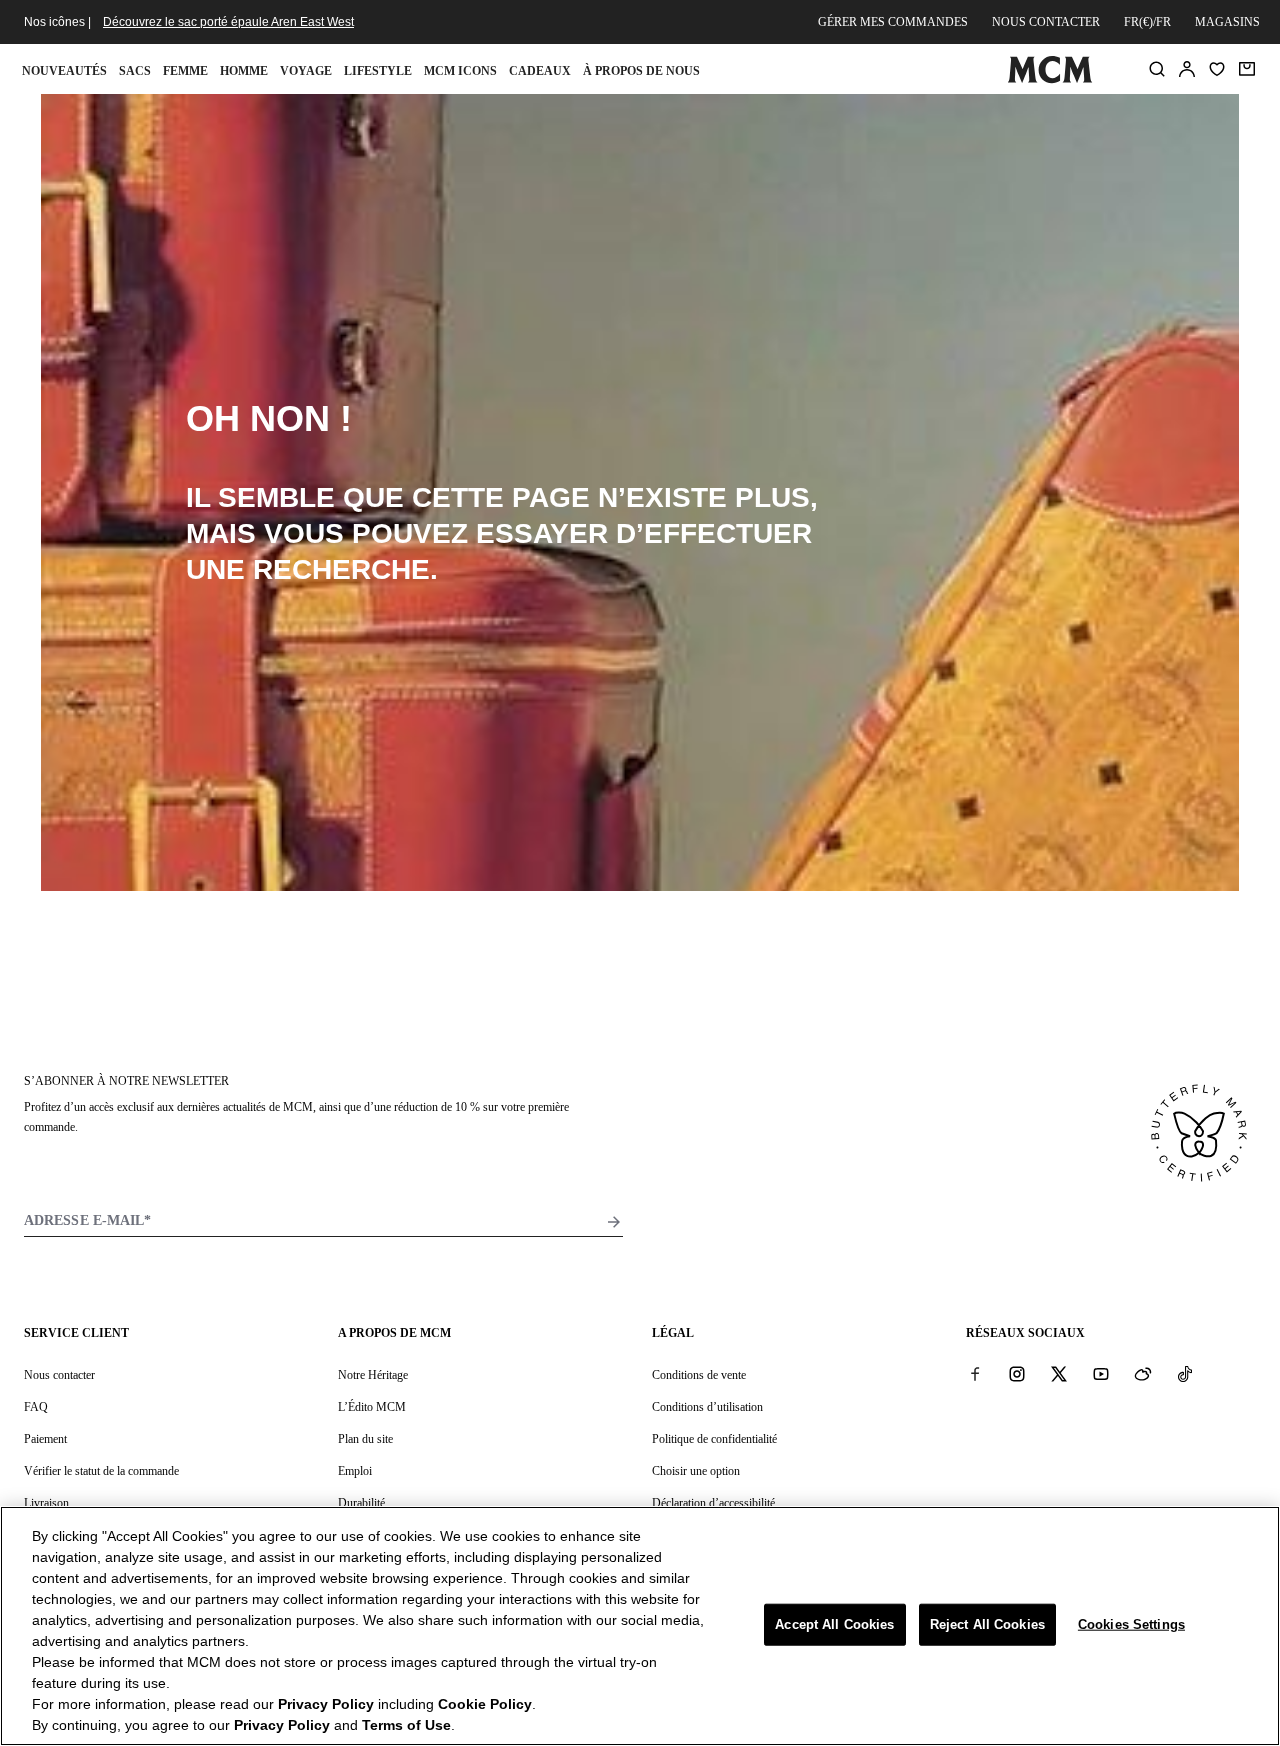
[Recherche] (1157, 69)
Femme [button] (185, 71)
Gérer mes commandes (893, 22)
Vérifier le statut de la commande (101, 1471)
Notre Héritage (373, 1375)
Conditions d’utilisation (707, 1407)
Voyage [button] (306, 71)
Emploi (355, 1471)
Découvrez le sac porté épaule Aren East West (228, 22)
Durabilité (361, 1503)
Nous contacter (1046, 22)
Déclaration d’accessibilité (713, 1503)
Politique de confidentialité (714, 1439)
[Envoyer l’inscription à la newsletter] (614, 1222)
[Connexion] (1187, 69)
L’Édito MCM (372, 1407)
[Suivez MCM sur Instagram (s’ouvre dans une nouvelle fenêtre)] (1017, 1374)
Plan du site (365, 1439)
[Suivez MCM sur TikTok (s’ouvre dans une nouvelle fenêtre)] (1185, 1374)
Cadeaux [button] (540, 71)
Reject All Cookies (987, 1624)
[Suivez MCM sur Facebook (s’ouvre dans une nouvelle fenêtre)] (975, 1374)
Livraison (46, 1503)
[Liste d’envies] (1217, 69)
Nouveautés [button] (64, 71)
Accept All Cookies (834, 1624)
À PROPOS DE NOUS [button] (641, 71)
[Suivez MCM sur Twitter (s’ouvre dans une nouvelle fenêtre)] (1059, 1374)
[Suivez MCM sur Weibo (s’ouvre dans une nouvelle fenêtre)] (1143, 1374)
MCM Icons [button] (460, 71)
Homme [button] (244, 71)
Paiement (45, 1439)
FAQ (36, 1407)
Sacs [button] (135, 71)
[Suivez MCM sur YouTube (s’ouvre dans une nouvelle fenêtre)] (1101, 1374)
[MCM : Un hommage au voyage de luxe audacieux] (1049, 79)
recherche (341, 569)
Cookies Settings (1131, 1624)
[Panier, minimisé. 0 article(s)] (1247, 69)
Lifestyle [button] (378, 71)
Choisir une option (696, 1471)
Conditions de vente (699, 1375)
